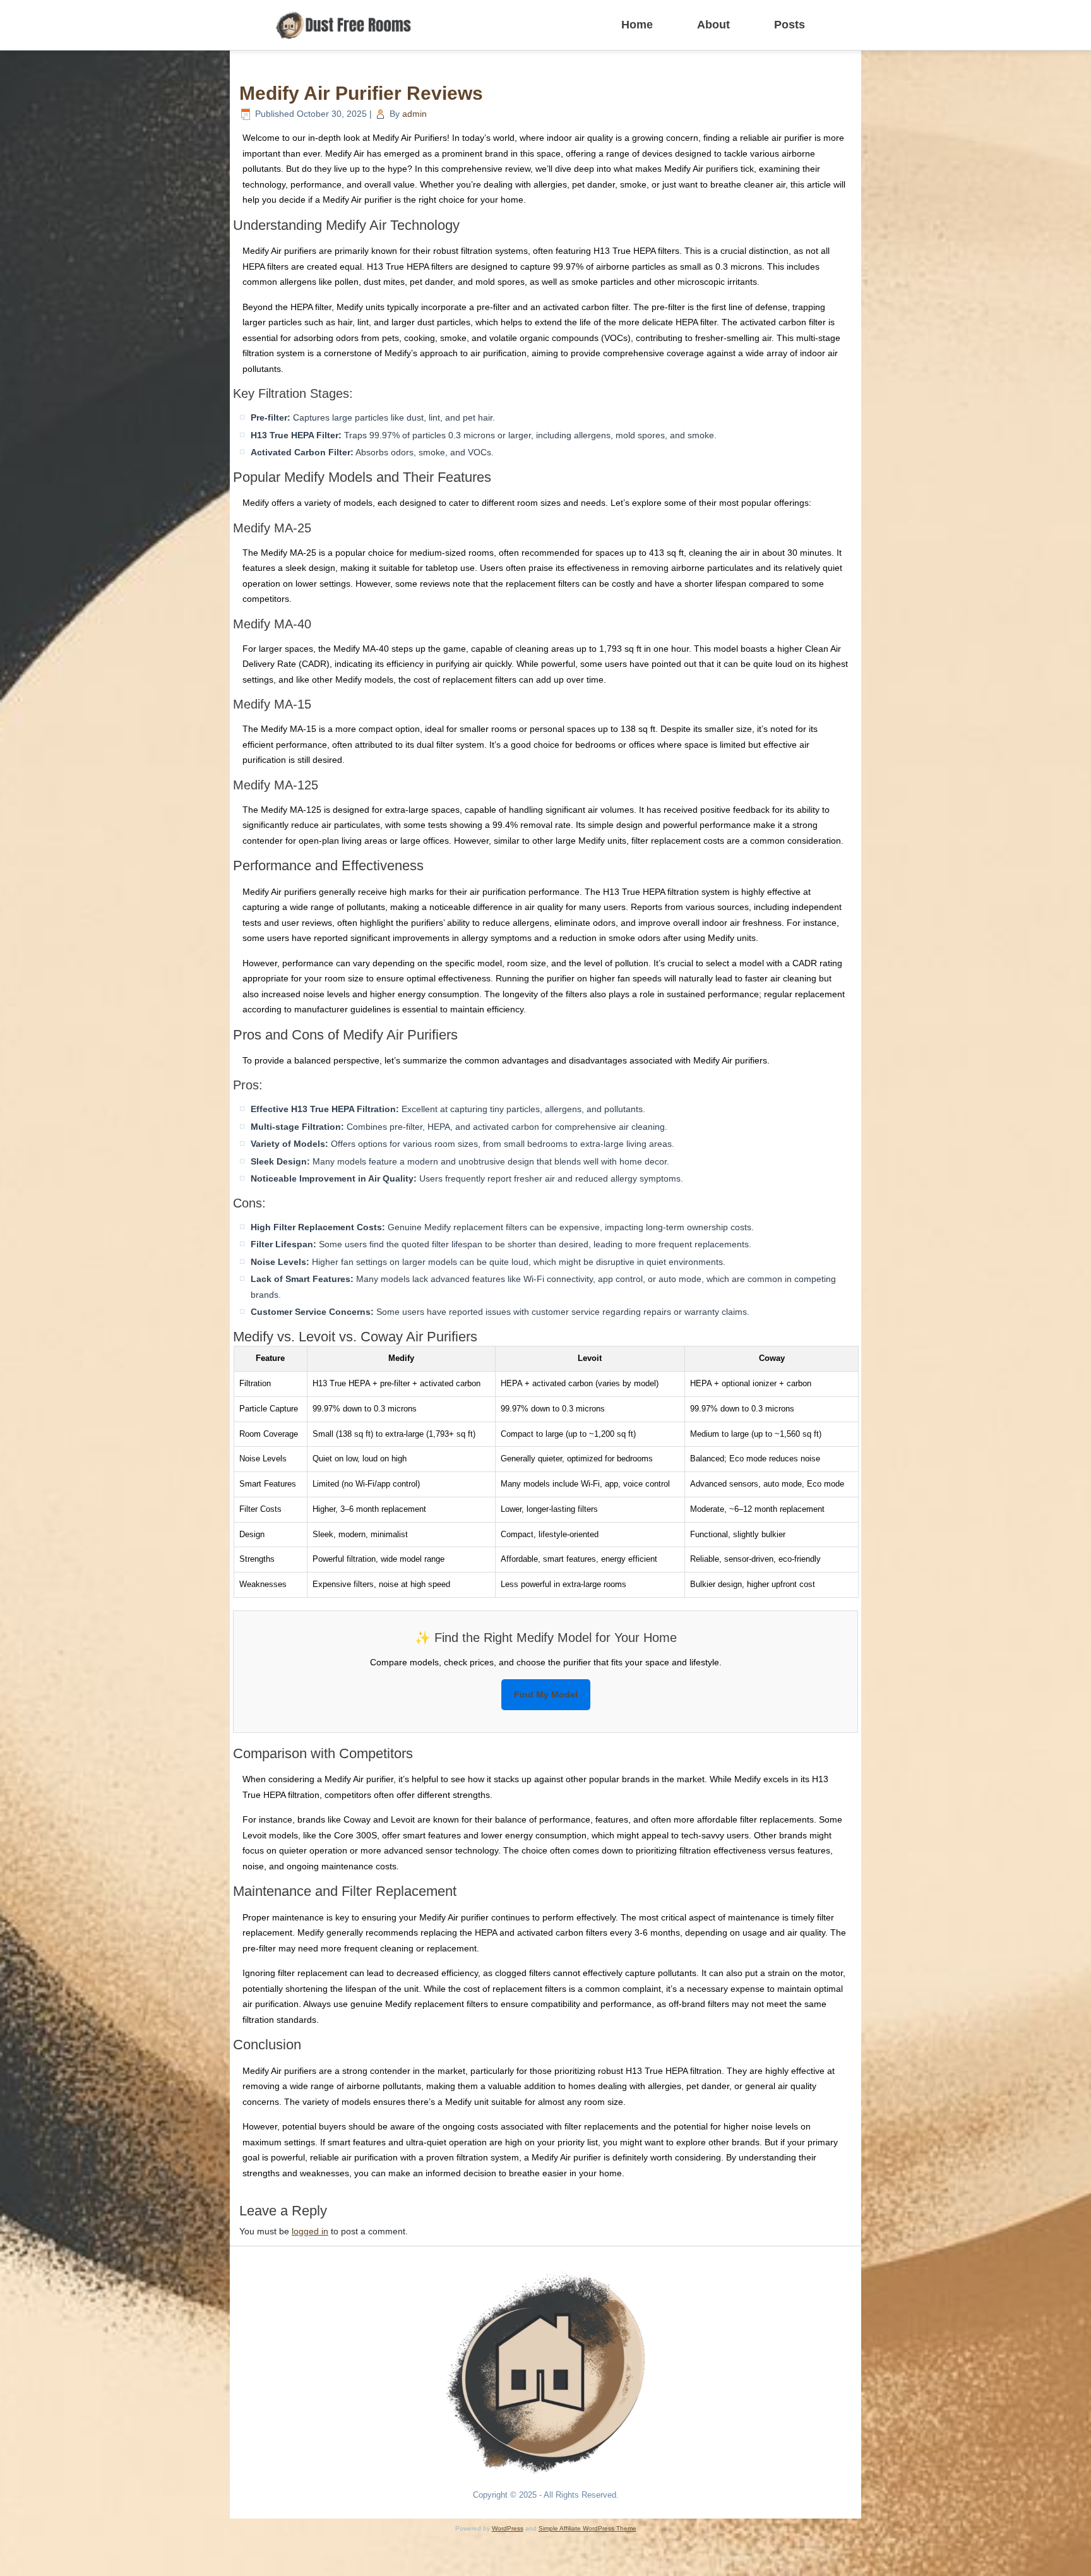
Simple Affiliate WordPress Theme (587, 2528)
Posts (790, 25)
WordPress (508, 2528)
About (713, 25)
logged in (310, 2231)
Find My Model (546, 1694)
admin (414, 114)
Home (637, 25)
